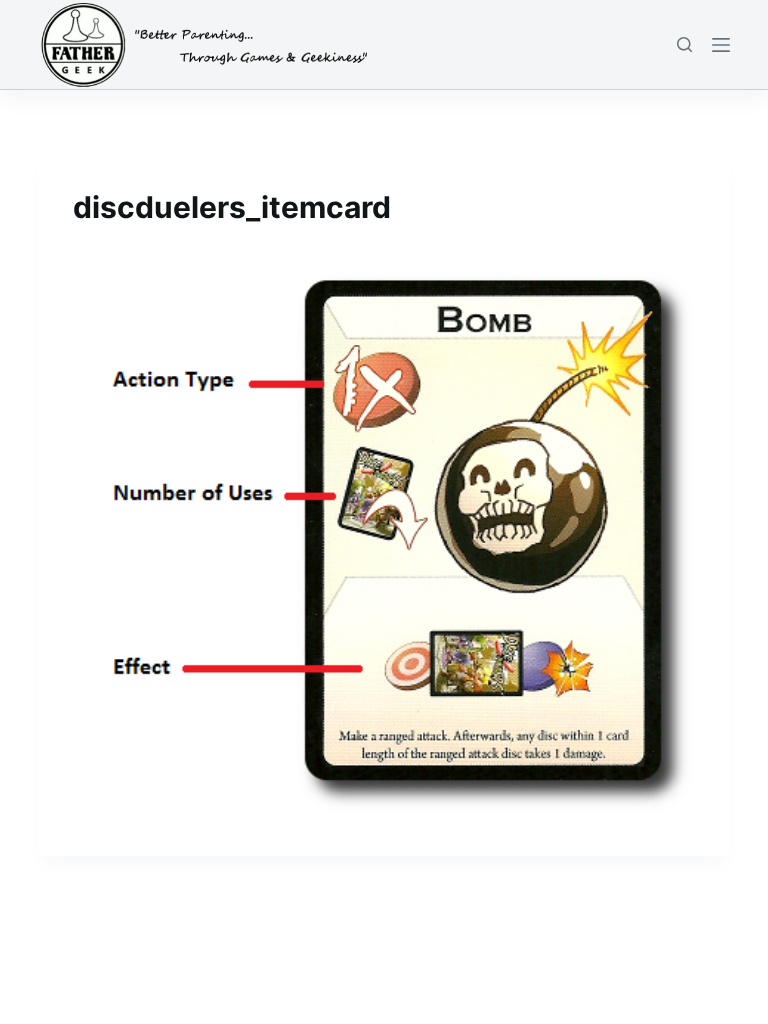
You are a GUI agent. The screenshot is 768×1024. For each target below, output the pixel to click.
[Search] (684, 44)
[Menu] (721, 45)
